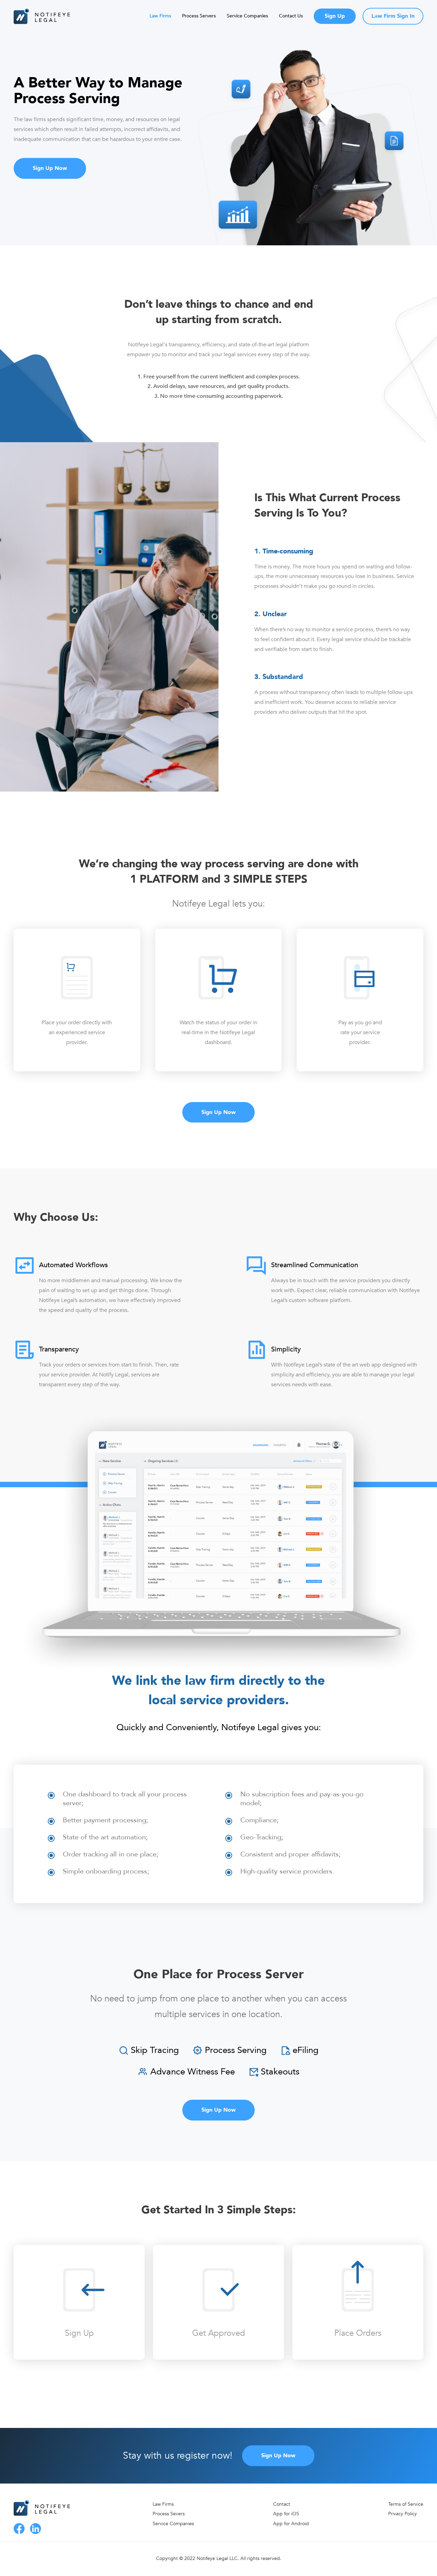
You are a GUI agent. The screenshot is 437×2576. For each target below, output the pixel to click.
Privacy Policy (403, 2514)
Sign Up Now (50, 168)
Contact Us (291, 16)
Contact (282, 2504)
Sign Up (335, 16)
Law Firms (160, 16)
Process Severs (169, 2514)
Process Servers (199, 16)
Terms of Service (406, 2504)
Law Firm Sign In (393, 16)
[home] (44, 16)
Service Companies (247, 16)
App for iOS (286, 2514)
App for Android (291, 2524)
